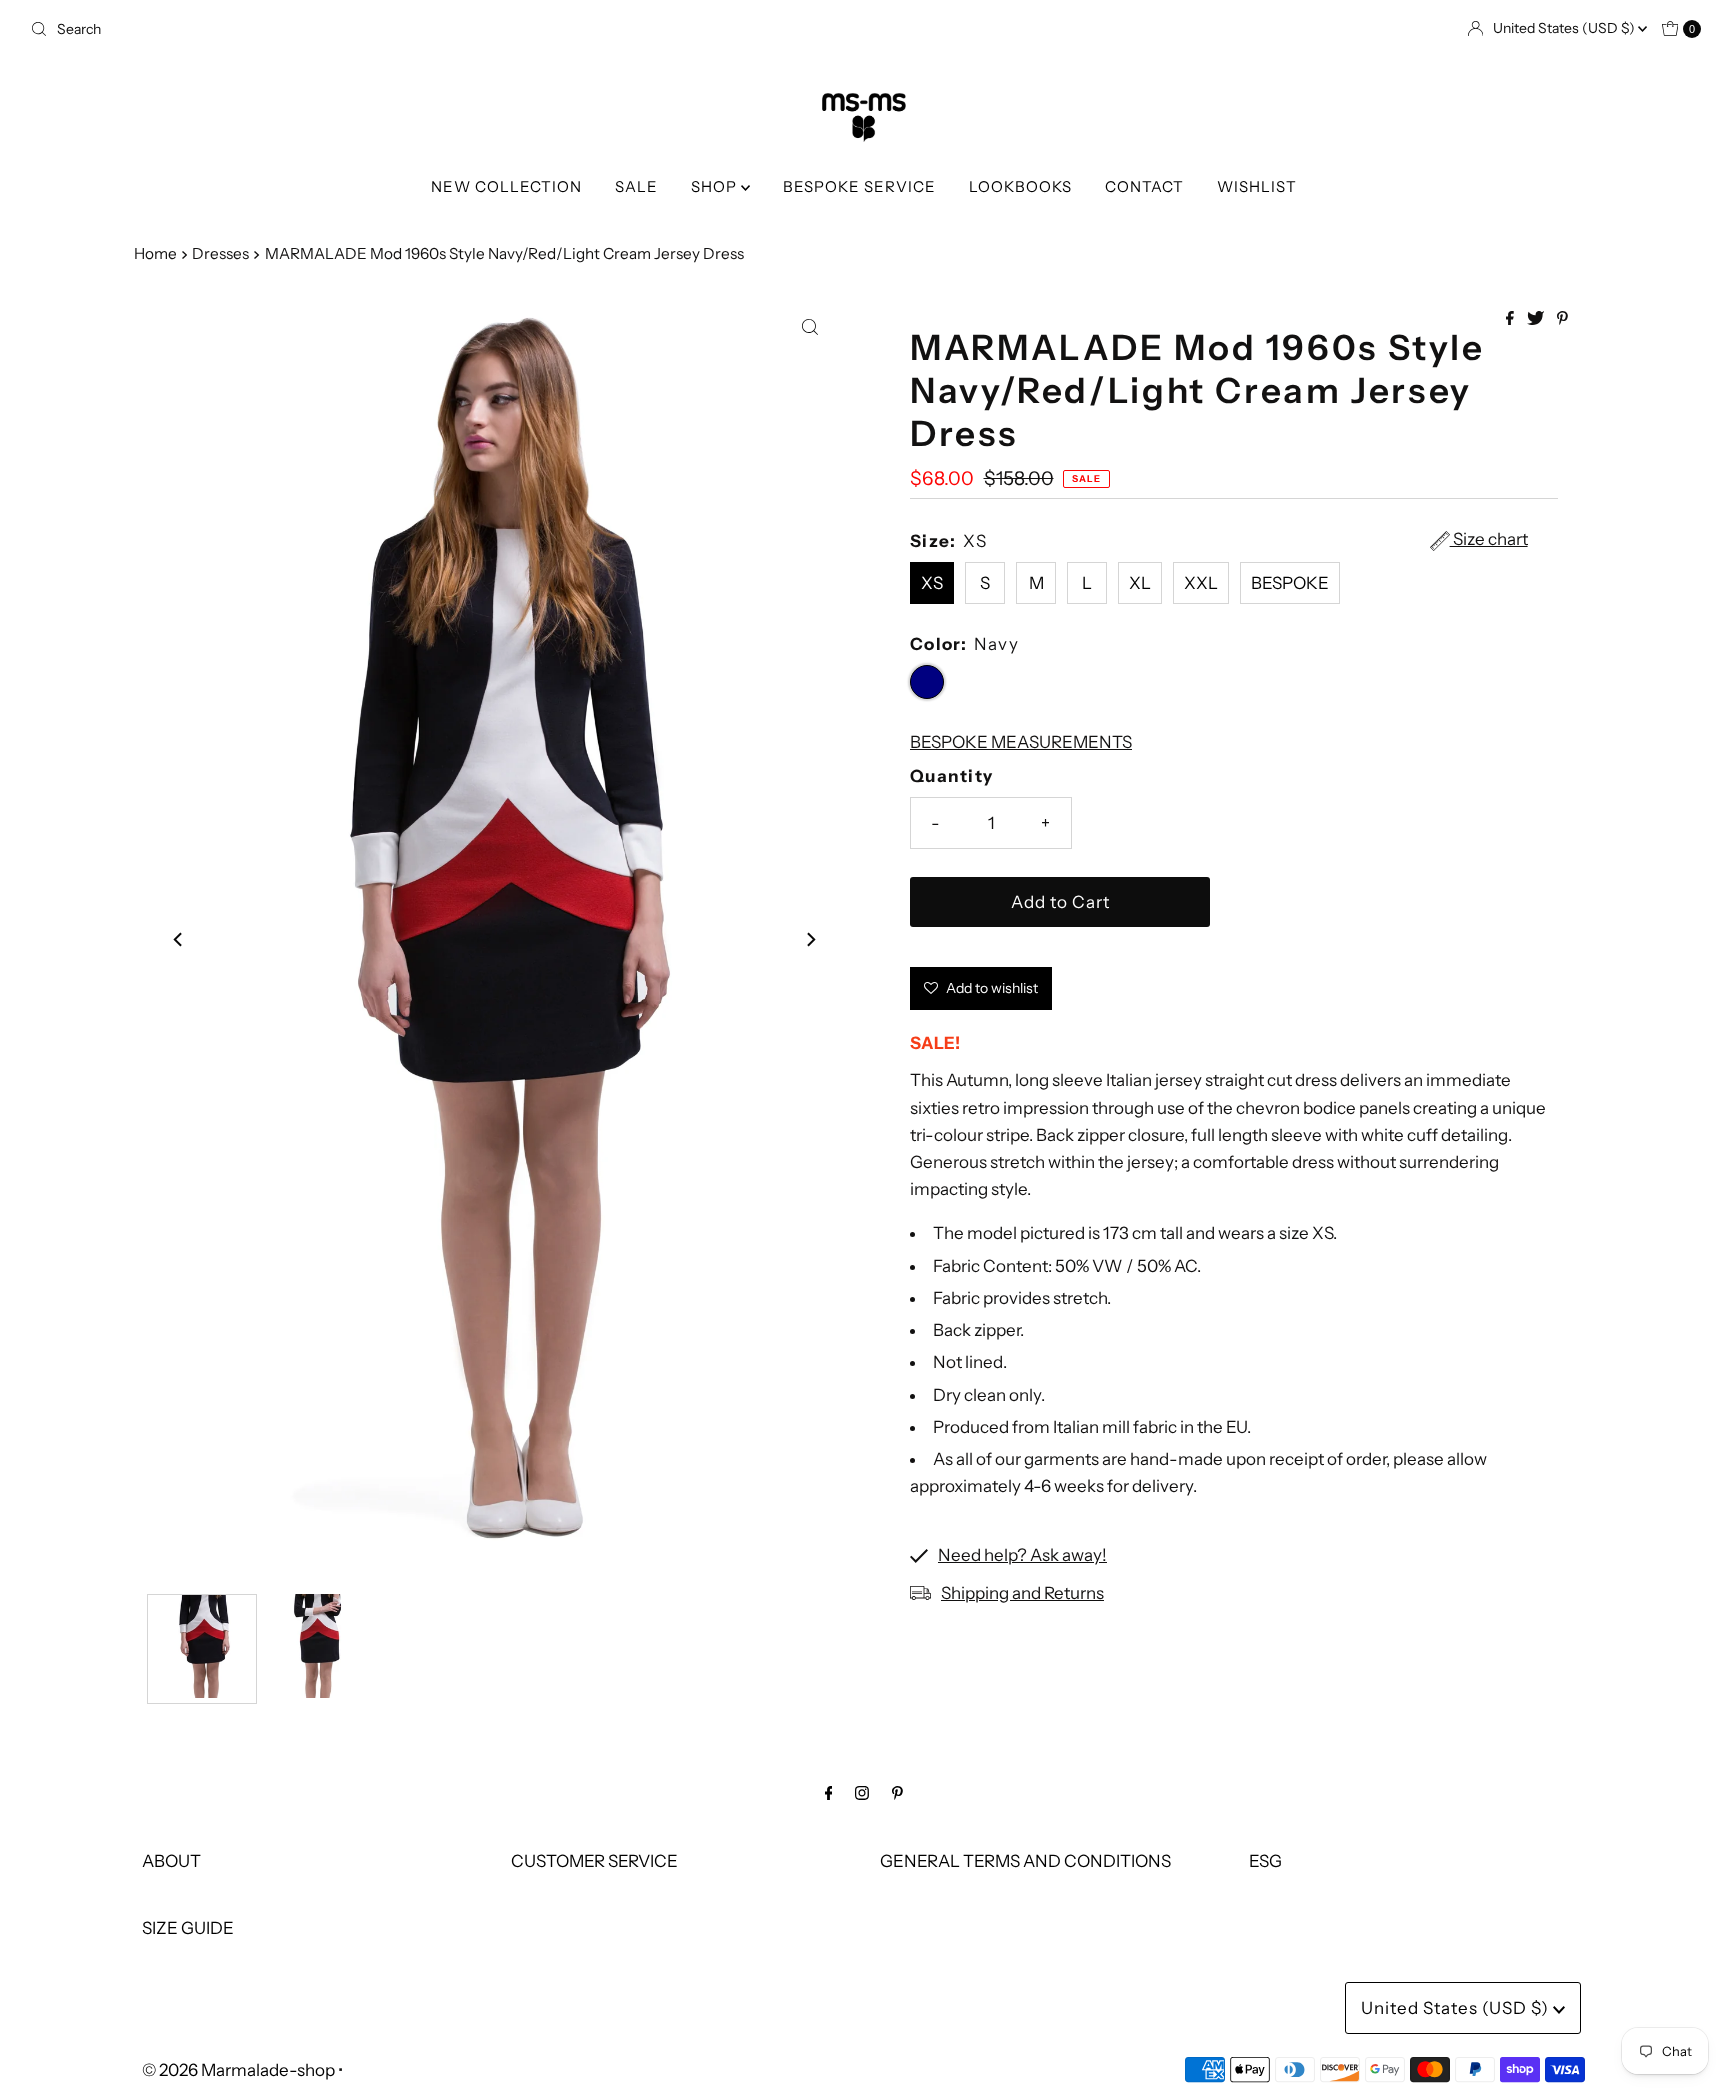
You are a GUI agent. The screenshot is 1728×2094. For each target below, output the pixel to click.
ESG (1265, 1861)
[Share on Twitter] (1537, 319)
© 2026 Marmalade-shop (238, 2070)
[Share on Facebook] (1511, 319)
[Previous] (179, 940)
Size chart (1489, 540)
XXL (1201, 583)
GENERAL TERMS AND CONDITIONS (1025, 1861)
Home (155, 253)
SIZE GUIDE (188, 1928)
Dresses (220, 253)
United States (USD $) (1565, 28)
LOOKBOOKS (1020, 186)
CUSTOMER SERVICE (594, 1861)
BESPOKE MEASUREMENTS (1021, 742)
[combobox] (439, 29)
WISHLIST (1257, 186)
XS (932, 583)
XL (1140, 583)
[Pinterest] (897, 1792)
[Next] (810, 940)
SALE (636, 186)
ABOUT (171, 1861)
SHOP (716, 186)
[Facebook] (829, 1792)
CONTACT (1144, 186)
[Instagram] (862, 1792)
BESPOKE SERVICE (859, 186)
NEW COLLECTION (506, 186)
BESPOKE (1290, 583)
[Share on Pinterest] (1562, 319)
